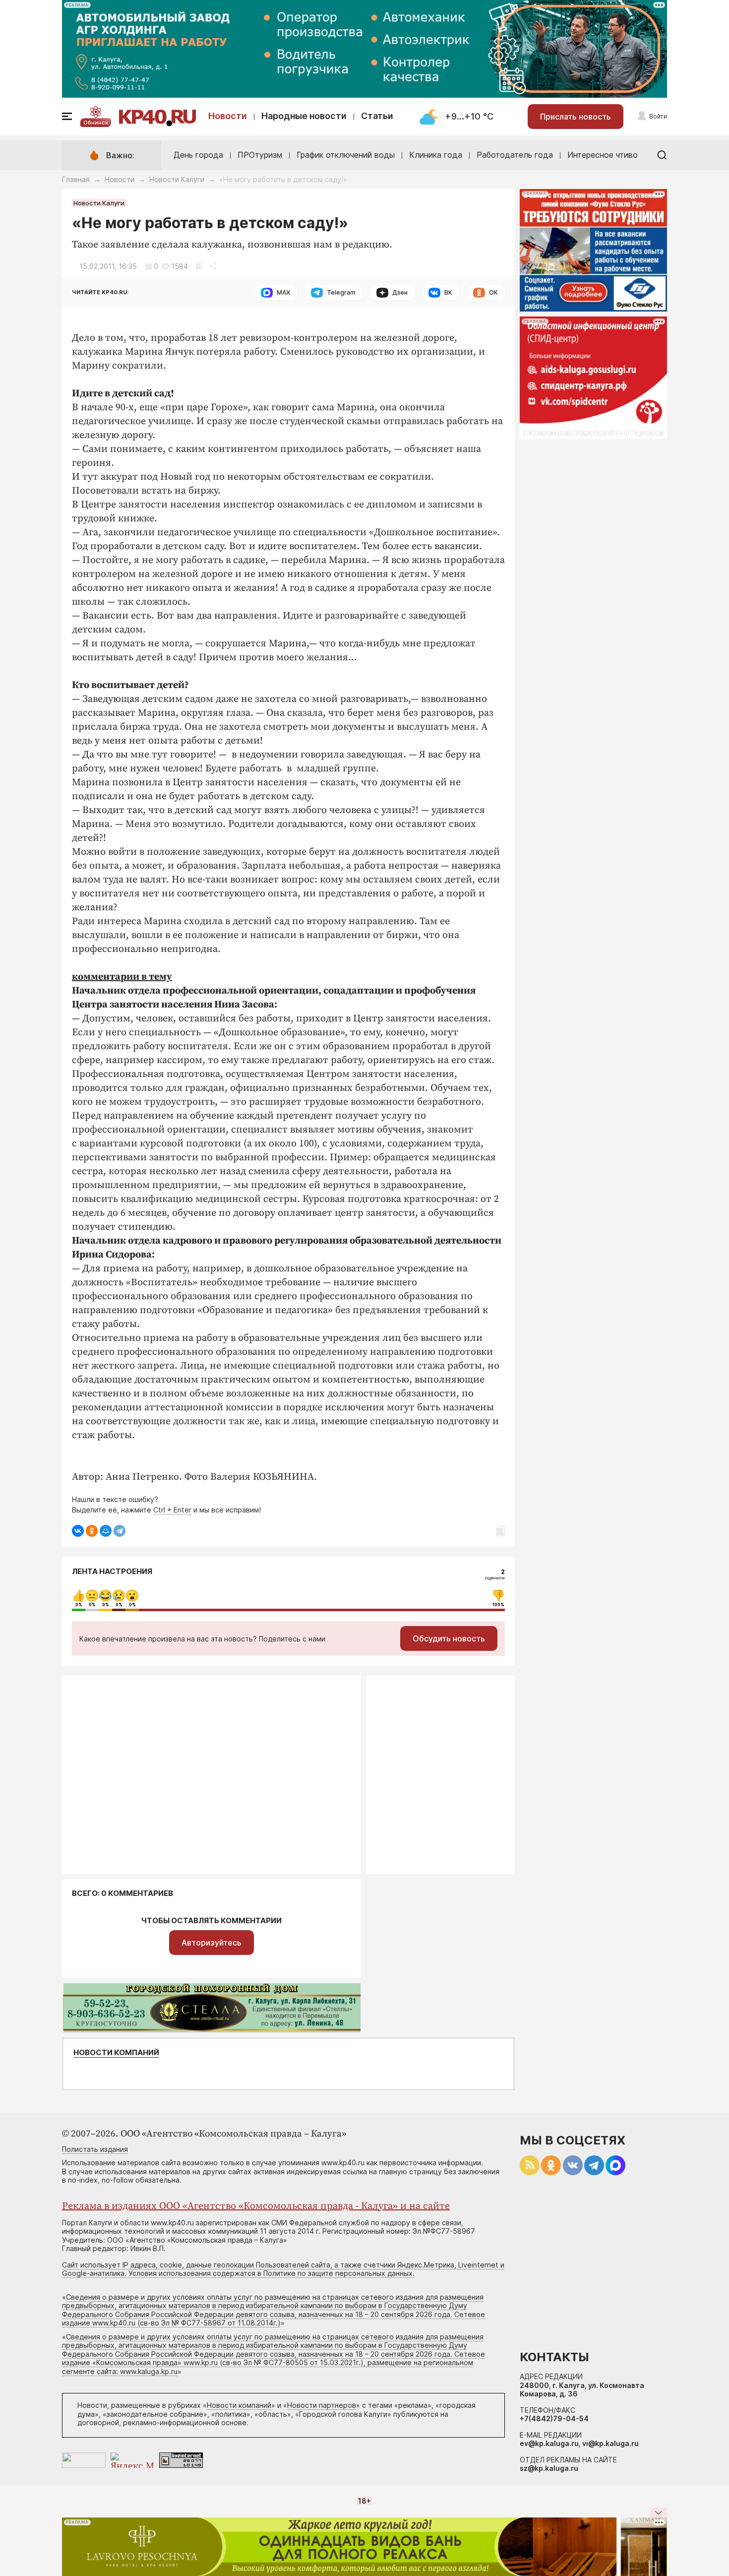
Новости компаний (116, 2053)
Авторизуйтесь (212, 1943)
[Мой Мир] (106, 1531)
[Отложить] (199, 266)
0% (79, 1605)
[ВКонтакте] (78, 1531)
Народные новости (304, 116)
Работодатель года (515, 155)
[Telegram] (120, 1531)
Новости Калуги (177, 179)
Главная (76, 179)
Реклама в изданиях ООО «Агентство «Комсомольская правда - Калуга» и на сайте (256, 2206)
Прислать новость (576, 117)
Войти (658, 116)
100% (498, 1605)
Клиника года (436, 155)
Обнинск (96, 123)
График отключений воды (346, 155)
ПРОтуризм (260, 155)
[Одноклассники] (92, 1531)
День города (198, 155)
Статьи (377, 116)
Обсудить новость (449, 1638)
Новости (228, 116)
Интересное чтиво (603, 155)
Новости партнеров (322, 2405)
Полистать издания (95, 2149)
